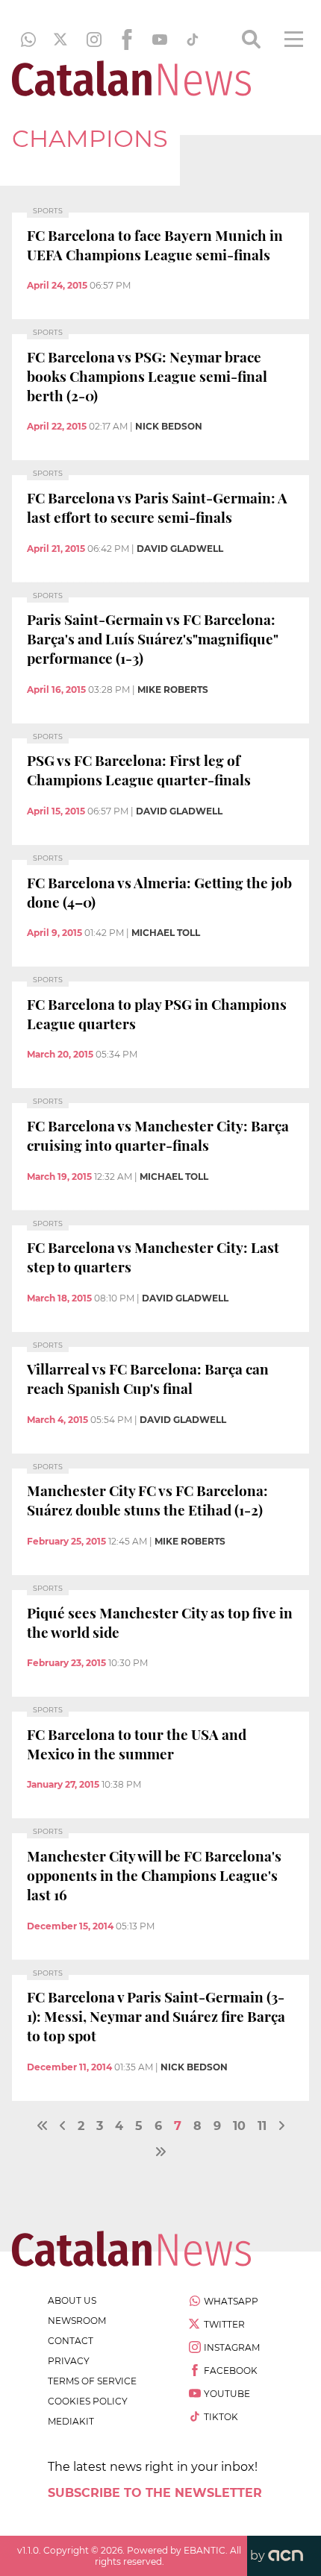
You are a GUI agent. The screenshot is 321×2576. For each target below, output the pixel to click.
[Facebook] (127, 40)
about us (72, 2300)
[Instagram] (94, 40)
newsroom (77, 2321)
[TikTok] (193, 40)
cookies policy (88, 2401)
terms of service (92, 2381)
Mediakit (71, 2421)
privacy (69, 2361)
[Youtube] (160, 40)
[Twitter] (61, 40)
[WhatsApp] (28, 40)
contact (71, 2341)
